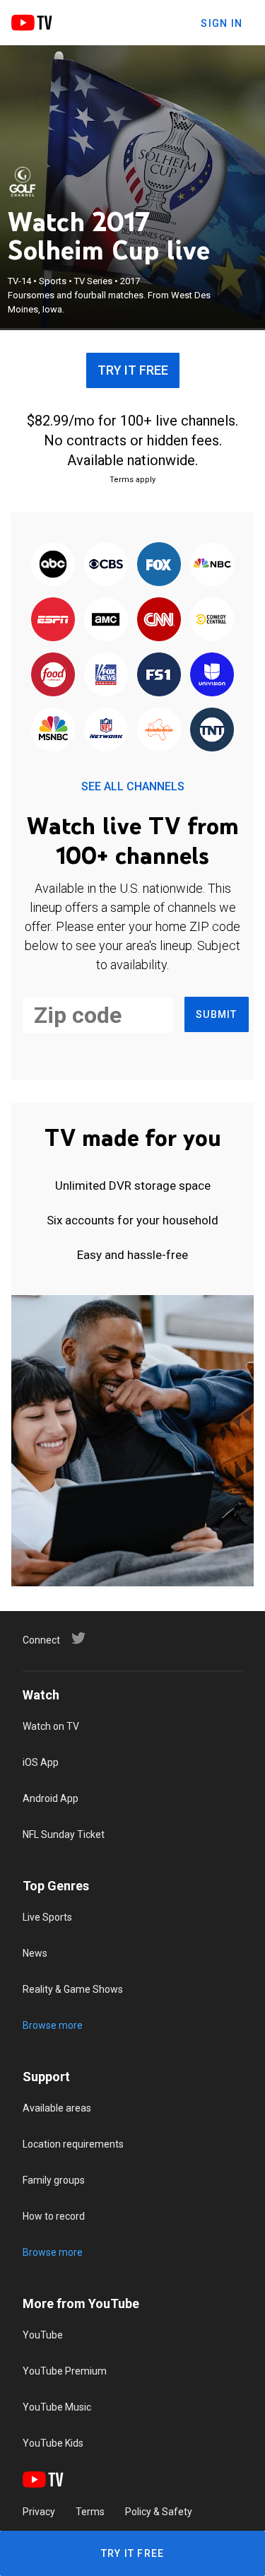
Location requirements (73, 2144)
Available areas (57, 2108)
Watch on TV (51, 1726)
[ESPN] (53, 620)
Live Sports (47, 1917)
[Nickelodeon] (159, 730)
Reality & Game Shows (73, 1989)
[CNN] (159, 620)
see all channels (133, 786)
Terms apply (132, 480)
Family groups (54, 2180)
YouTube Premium (65, 2371)
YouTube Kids (53, 2443)
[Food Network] (53, 675)
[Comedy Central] (212, 620)
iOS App (41, 1762)
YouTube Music (57, 2407)
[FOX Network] (159, 565)
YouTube (43, 2335)
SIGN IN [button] (222, 23)
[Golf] (23, 182)
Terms (90, 2512)
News (35, 1953)
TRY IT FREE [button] (133, 370)
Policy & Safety (159, 2512)
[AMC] (106, 620)
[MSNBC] (53, 730)
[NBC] (212, 565)
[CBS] (106, 565)
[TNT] (212, 730)
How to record (54, 2216)
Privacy (39, 2512)
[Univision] (212, 675)
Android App (51, 1798)
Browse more (53, 2025)
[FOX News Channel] (106, 675)
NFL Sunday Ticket (64, 1834)
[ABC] (53, 565)
